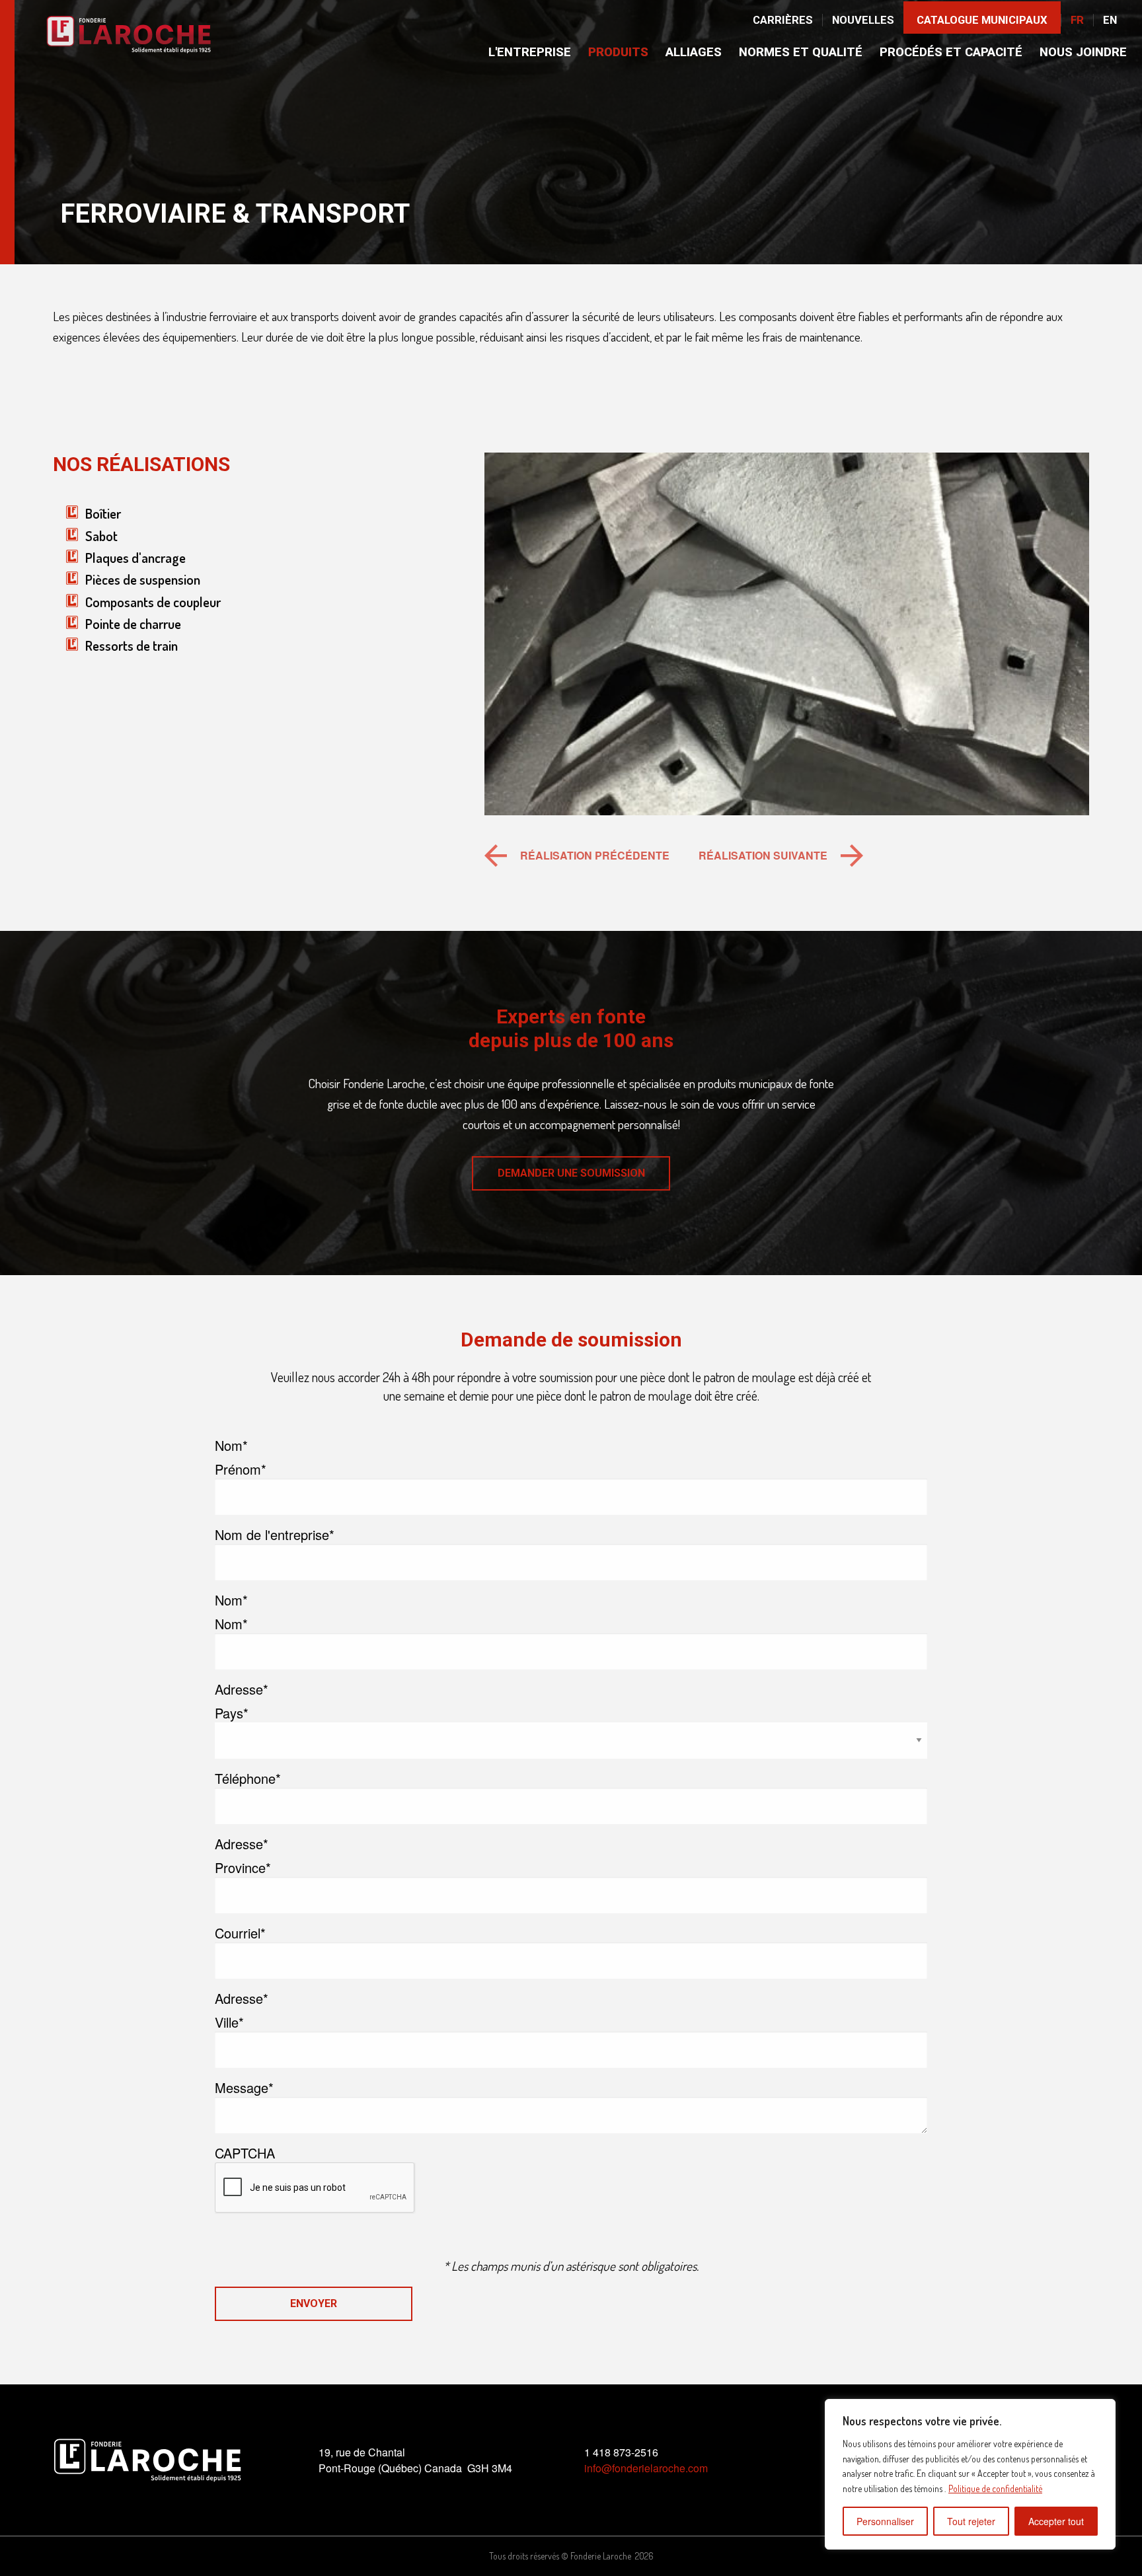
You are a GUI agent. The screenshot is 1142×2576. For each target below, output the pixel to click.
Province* (243, 1868)
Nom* (231, 1624)
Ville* (229, 2022)
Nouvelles (863, 20)
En (1110, 20)
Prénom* (241, 1469)
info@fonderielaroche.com (646, 2468)
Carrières (783, 20)
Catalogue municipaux (982, 20)
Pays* (232, 1713)
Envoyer (314, 2303)
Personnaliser (885, 2521)
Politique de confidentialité (995, 2488)
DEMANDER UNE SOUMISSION (571, 1173)
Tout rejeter (971, 2521)
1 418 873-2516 (621, 2452)
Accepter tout (1056, 2521)
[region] (970, 2474)
